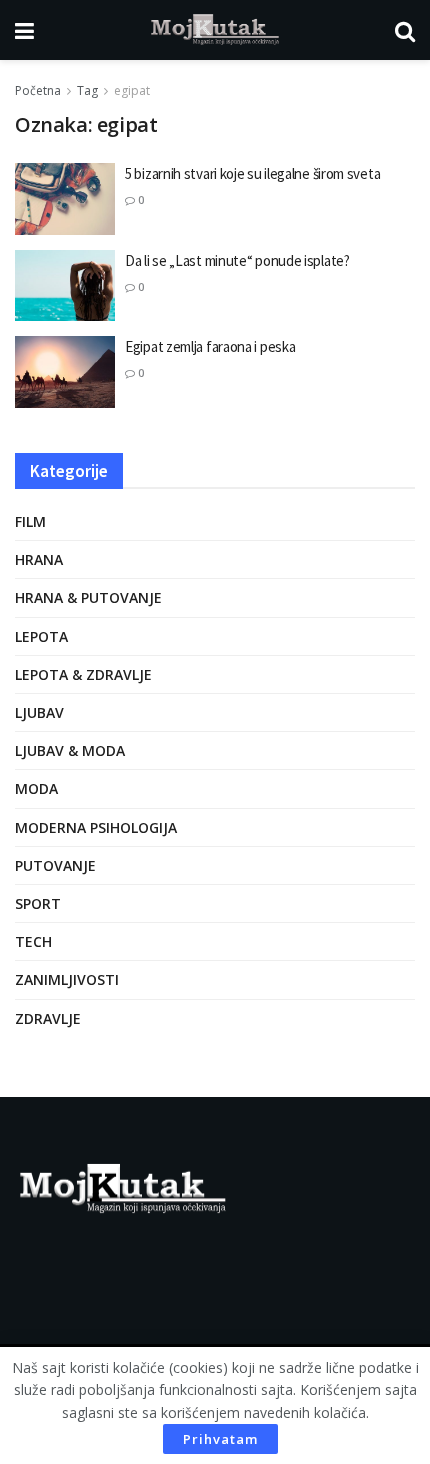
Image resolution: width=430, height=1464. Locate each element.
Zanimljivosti (67, 979)
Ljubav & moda (70, 750)
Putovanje (55, 865)
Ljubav (39, 712)
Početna (38, 90)
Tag (87, 90)
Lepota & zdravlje (83, 674)
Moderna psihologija (96, 827)
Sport (38, 903)
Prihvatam (220, 1439)
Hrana (39, 559)
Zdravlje (48, 1018)
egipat (132, 90)
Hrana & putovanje (88, 597)
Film (30, 521)
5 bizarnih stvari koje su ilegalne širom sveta (252, 173)
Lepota (41, 636)
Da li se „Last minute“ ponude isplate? (237, 260)
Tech (33, 941)
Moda (36, 788)
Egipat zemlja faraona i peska (210, 346)
